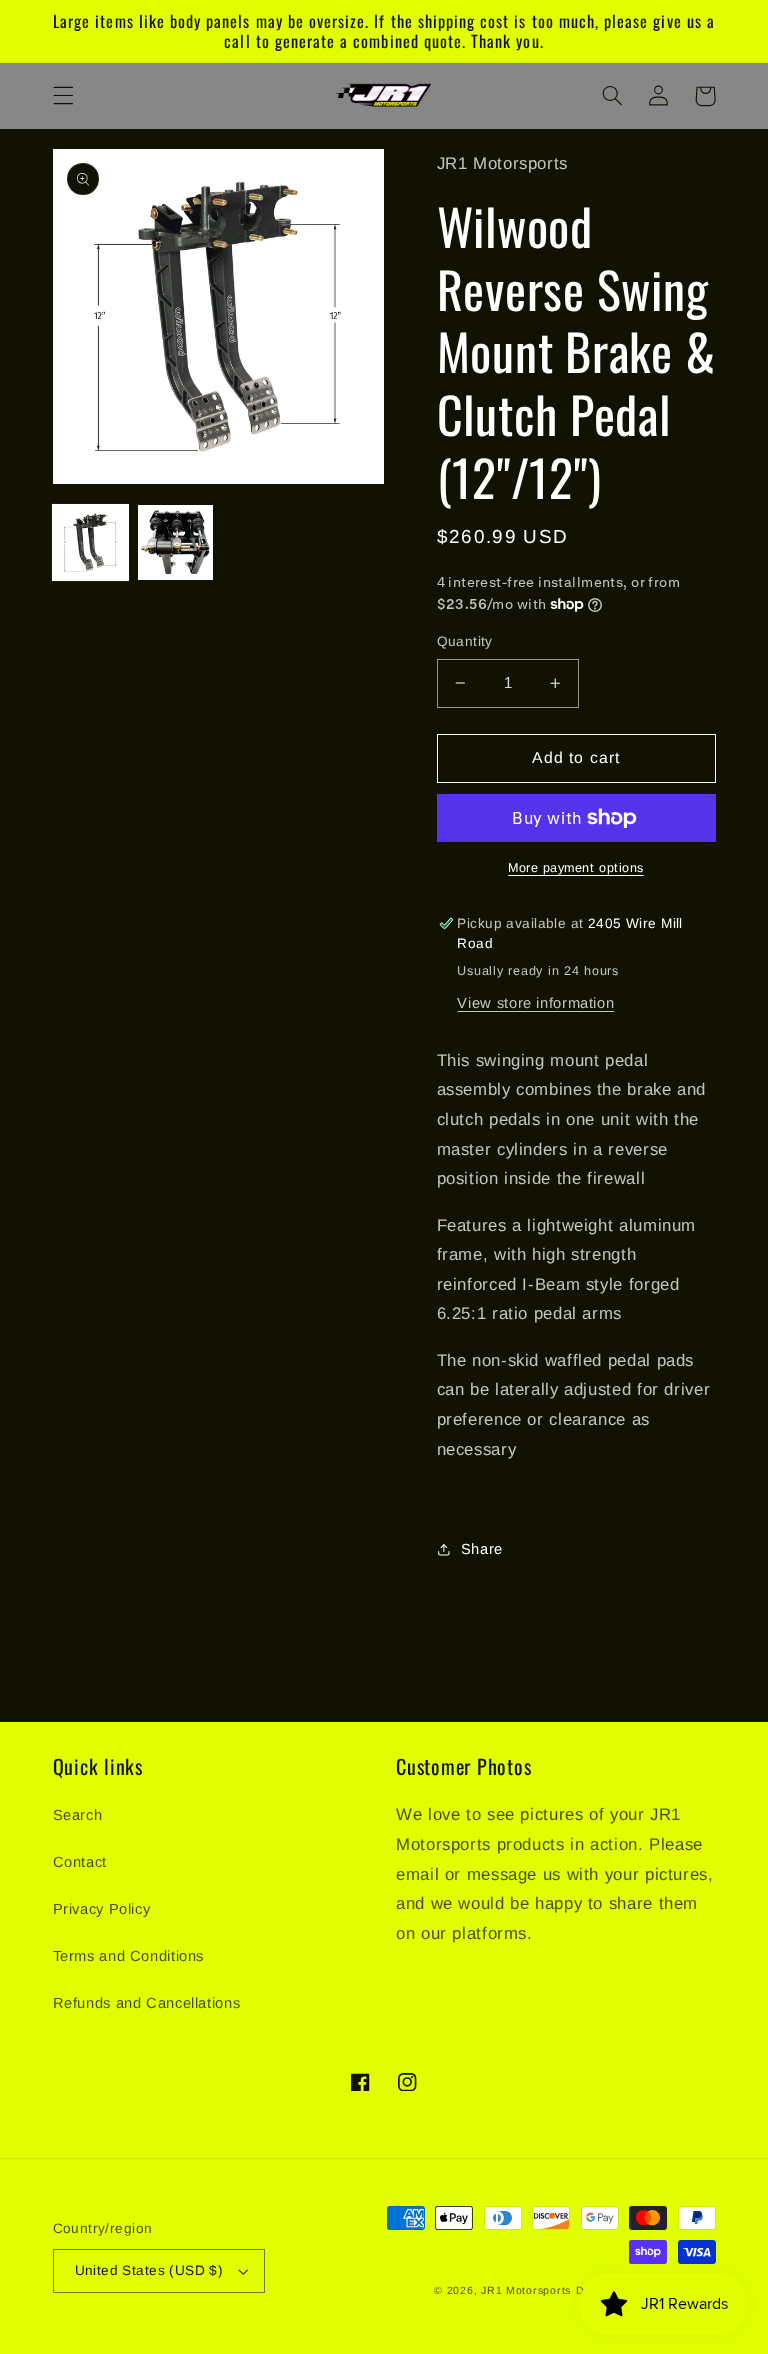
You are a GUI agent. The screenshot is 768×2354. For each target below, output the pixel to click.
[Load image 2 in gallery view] (175, 542)
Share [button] (482, 1549)
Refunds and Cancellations (147, 2003)
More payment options (576, 868)
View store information (535, 1003)
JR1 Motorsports (526, 2290)
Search (78, 1815)
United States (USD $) (149, 2270)
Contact (80, 1862)
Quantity (465, 641)
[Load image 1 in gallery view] (90, 542)
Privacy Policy (102, 1909)
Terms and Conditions (129, 1956)
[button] (63, 96)
